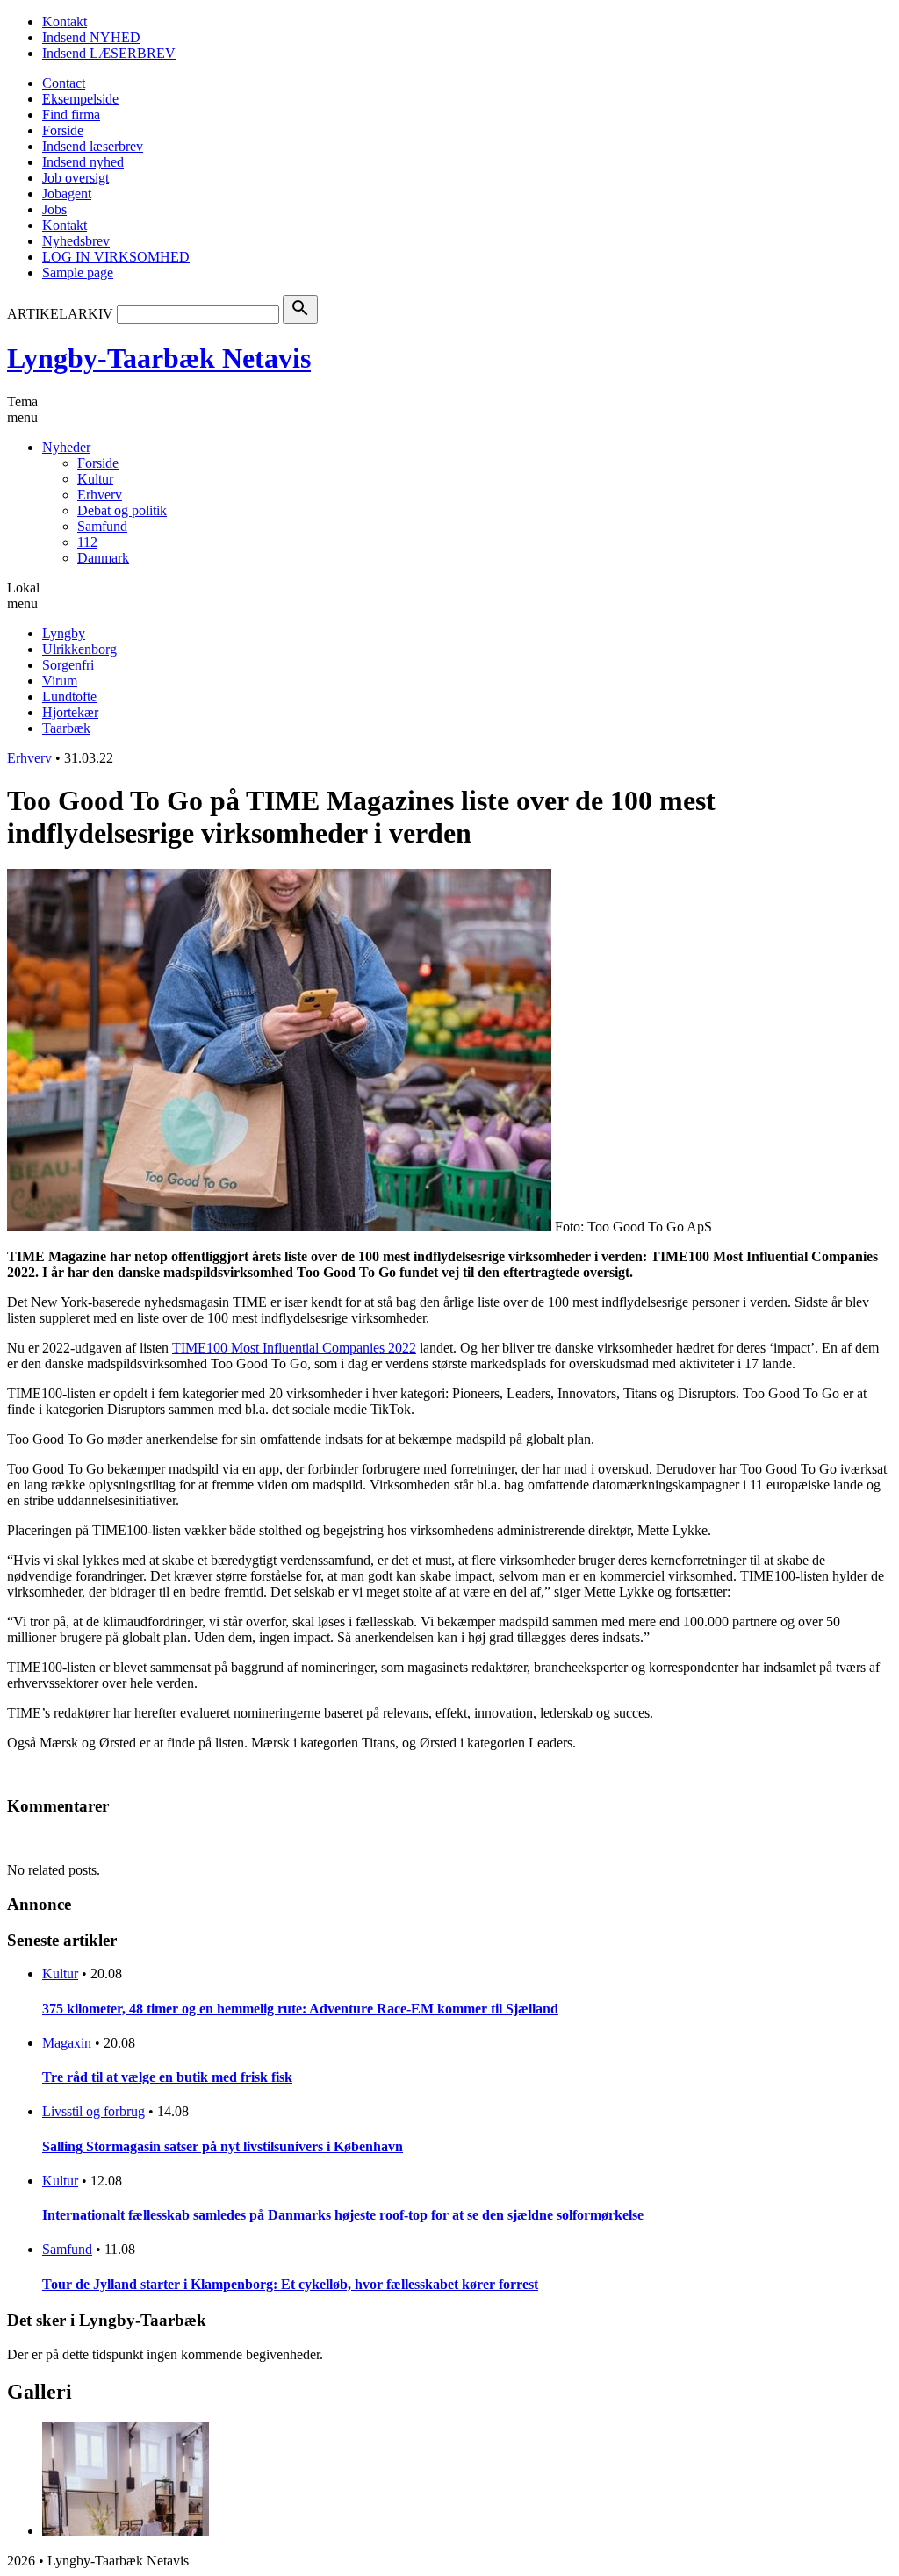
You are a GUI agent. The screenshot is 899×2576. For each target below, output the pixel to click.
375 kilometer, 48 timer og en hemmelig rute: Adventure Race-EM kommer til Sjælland (300, 2009)
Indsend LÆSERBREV (109, 53)
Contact (64, 83)
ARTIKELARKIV (60, 314)
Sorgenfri (68, 665)
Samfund (102, 526)
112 (87, 542)
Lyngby (64, 633)
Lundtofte (69, 696)
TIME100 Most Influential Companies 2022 (294, 1348)
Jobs (54, 209)
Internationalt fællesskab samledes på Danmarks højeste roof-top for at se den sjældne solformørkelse (343, 2215)
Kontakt (65, 22)
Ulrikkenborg (79, 649)
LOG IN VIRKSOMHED (116, 257)
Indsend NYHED (91, 37)
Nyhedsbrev (76, 241)
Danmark (103, 558)
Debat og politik (122, 510)
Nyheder (66, 447)
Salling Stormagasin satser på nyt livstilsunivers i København (223, 2146)
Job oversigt (76, 178)
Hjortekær (70, 712)
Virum (60, 681)
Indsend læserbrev (93, 146)
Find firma (71, 115)
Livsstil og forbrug (93, 2111)
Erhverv (100, 495)
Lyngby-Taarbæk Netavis (159, 358)
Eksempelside (80, 99)
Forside (63, 130)
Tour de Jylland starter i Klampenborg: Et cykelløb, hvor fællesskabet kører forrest (290, 2284)
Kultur (95, 479)
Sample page (78, 273)
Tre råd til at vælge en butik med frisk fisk (167, 2077)
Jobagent (67, 194)
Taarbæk (66, 728)
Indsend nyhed (83, 162)
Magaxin (67, 2043)
